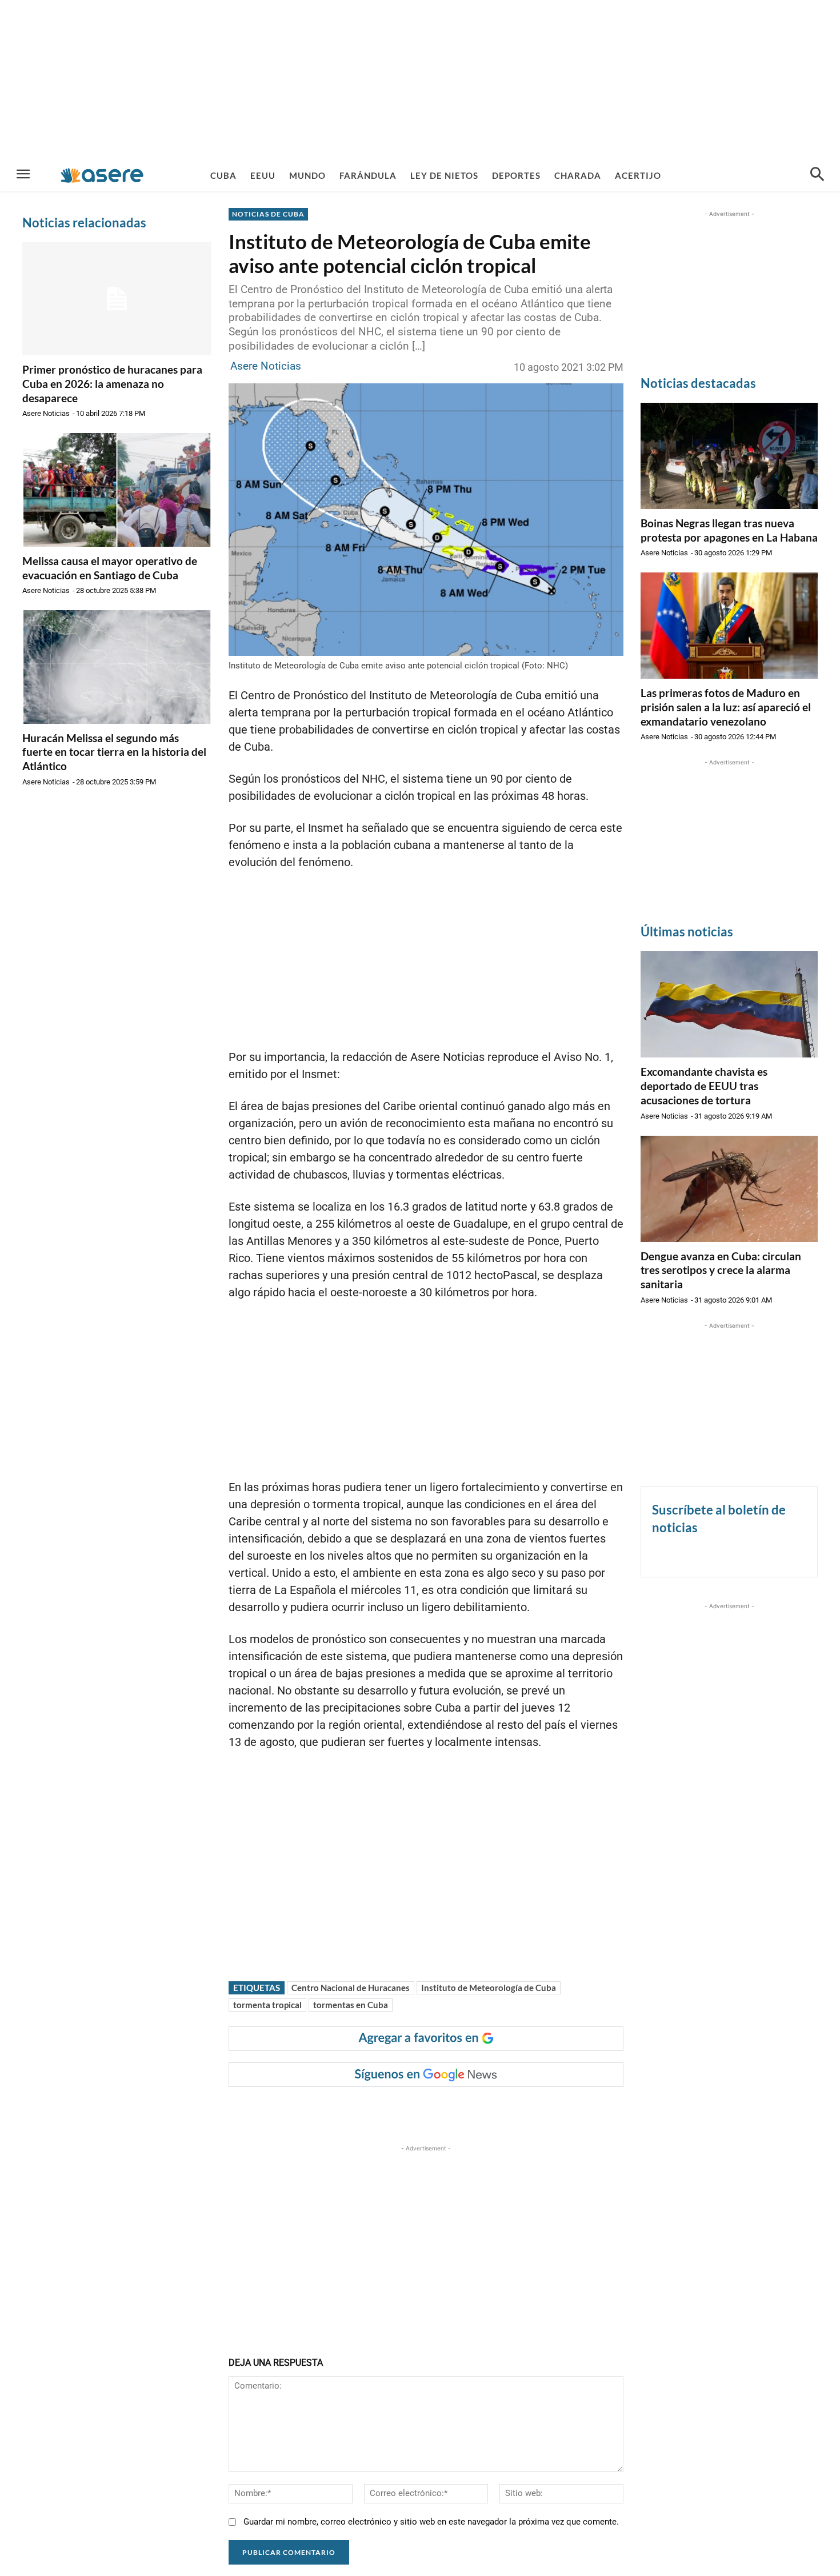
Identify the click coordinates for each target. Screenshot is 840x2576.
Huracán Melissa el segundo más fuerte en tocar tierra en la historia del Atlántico (114, 752)
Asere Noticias (46, 413)
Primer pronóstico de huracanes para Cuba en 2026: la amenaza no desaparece (112, 383)
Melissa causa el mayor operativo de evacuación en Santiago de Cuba (110, 568)
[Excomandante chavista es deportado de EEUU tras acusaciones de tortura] (729, 1004)
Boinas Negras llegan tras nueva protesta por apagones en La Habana (729, 530)
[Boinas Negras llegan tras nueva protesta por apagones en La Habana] (729, 456)
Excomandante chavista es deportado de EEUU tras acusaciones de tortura (704, 1085)
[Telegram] (425, 2110)
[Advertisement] (420, 80)
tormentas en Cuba (351, 2005)
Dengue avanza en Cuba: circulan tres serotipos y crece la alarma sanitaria (721, 1270)
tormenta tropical (267, 2005)
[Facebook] (319, 2110)
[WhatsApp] (398, 2110)
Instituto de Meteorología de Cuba (489, 1988)
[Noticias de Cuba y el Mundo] (102, 175)
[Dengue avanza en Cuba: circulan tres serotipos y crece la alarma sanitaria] (729, 1189)
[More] (451, 2110)
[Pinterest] (372, 2110)
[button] (817, 175)
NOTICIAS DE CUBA (268, 214)
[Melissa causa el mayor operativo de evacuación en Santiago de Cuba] (117, 490)
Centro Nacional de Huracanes (351, 1988)
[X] (346, 2110)
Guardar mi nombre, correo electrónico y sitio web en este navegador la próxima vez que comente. (431, 2522)
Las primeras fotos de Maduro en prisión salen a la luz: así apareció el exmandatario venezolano (726, 707)
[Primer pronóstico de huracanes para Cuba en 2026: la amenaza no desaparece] (117, 299)
